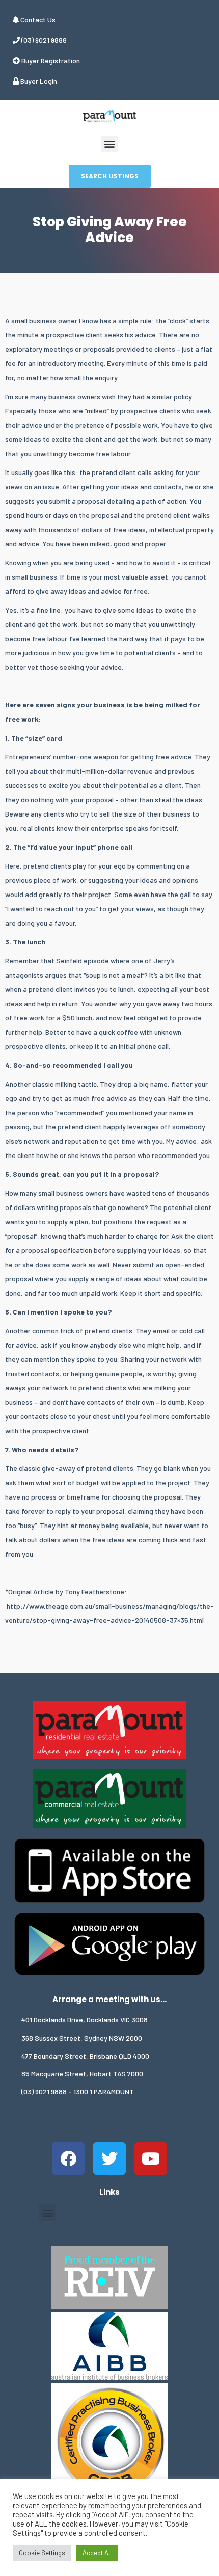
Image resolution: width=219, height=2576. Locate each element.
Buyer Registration (50, 60)
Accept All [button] (97, 2553)
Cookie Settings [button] (42, 2553)
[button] (110, 144)
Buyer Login (38, 81)
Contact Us (37, 20)
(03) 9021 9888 (43, 40)
